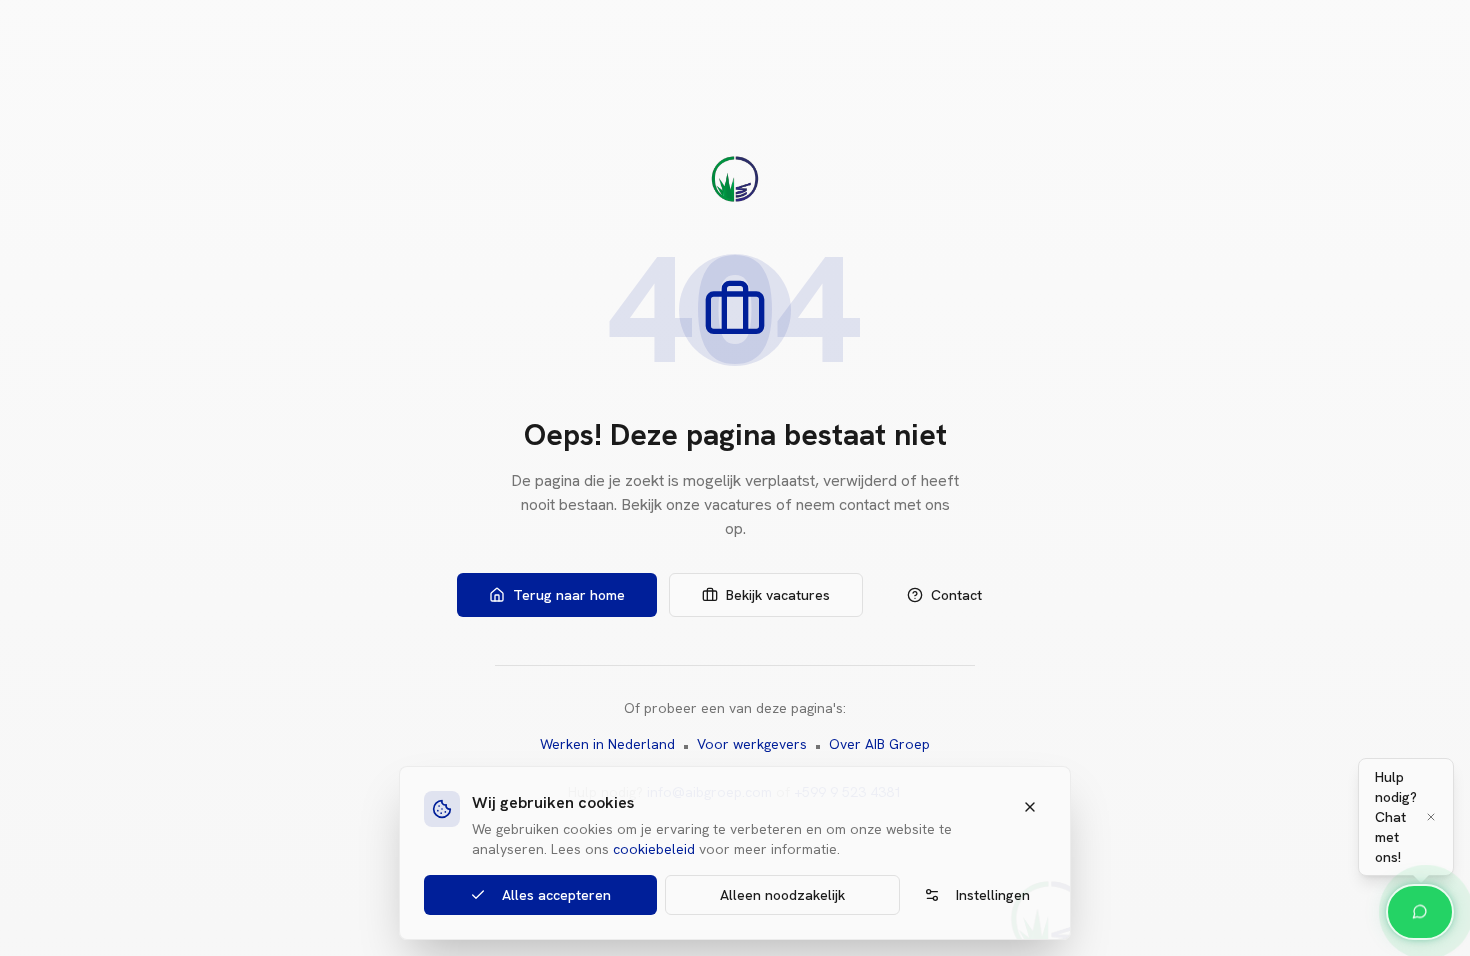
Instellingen (993, 895)
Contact (956, 595)
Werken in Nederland (607, 744)
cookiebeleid (654, 849)
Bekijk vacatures (778, 595)
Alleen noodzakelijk (782, 895)
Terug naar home (569, 595)
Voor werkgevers (752, 744)
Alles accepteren (556, 895)
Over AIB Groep (879, 744)
